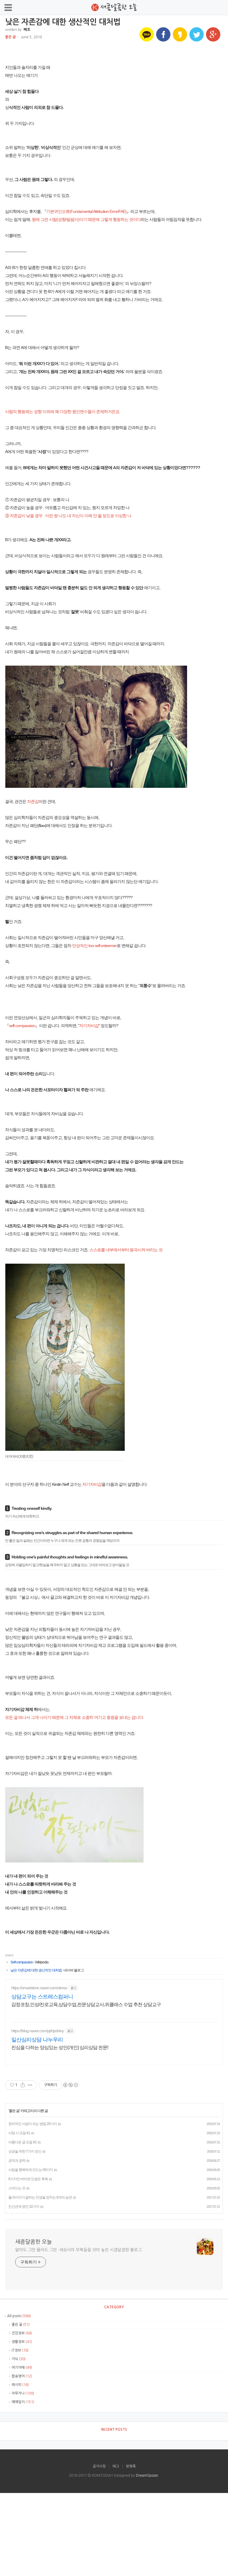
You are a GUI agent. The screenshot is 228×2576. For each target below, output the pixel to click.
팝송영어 (21, 2376)
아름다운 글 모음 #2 (22, 2142)
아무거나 (22, 2393)
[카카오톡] (147, 34)
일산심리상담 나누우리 (37, 2040)
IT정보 (20, 2350)
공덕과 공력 (17, 2161)
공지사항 (99, 2466)
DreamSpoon (147, 2475)
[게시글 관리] (30, 2085)
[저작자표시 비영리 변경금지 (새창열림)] (70, 2085)
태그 (116, 2466)
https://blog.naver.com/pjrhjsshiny (38, 2031)
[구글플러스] (213, 34)
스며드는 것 (17, 2188)
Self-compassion (22, 1962)
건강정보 (21, 2333)
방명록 (131, 2466)
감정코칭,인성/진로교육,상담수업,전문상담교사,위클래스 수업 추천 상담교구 (86, 2004)
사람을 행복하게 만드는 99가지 (31, 2170)
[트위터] (197, 34)
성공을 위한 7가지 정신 (25, 2151)
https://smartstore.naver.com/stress (39, 1988)
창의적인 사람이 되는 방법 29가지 (33, 2124)
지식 (18, 2359)
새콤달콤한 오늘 (34, 2242)
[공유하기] (23, 2085)
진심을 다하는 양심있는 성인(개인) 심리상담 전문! (60, 2047)
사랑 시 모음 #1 (19, 2133)
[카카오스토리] (180, 34)
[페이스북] (163, 34)
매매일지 (22, 2402)
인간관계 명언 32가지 (24, 2207)
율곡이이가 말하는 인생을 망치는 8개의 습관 (40, 2197)
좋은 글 (10, 37)
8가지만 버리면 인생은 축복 (28, 2179)
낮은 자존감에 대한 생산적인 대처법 (36, 1970)
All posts (19, 2316)
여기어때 (21, 2368)
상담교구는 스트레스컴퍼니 (42, 1997)
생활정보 (21, 2342)
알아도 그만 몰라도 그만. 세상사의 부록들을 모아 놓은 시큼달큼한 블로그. (79, 2250)
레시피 (20, 2385)
